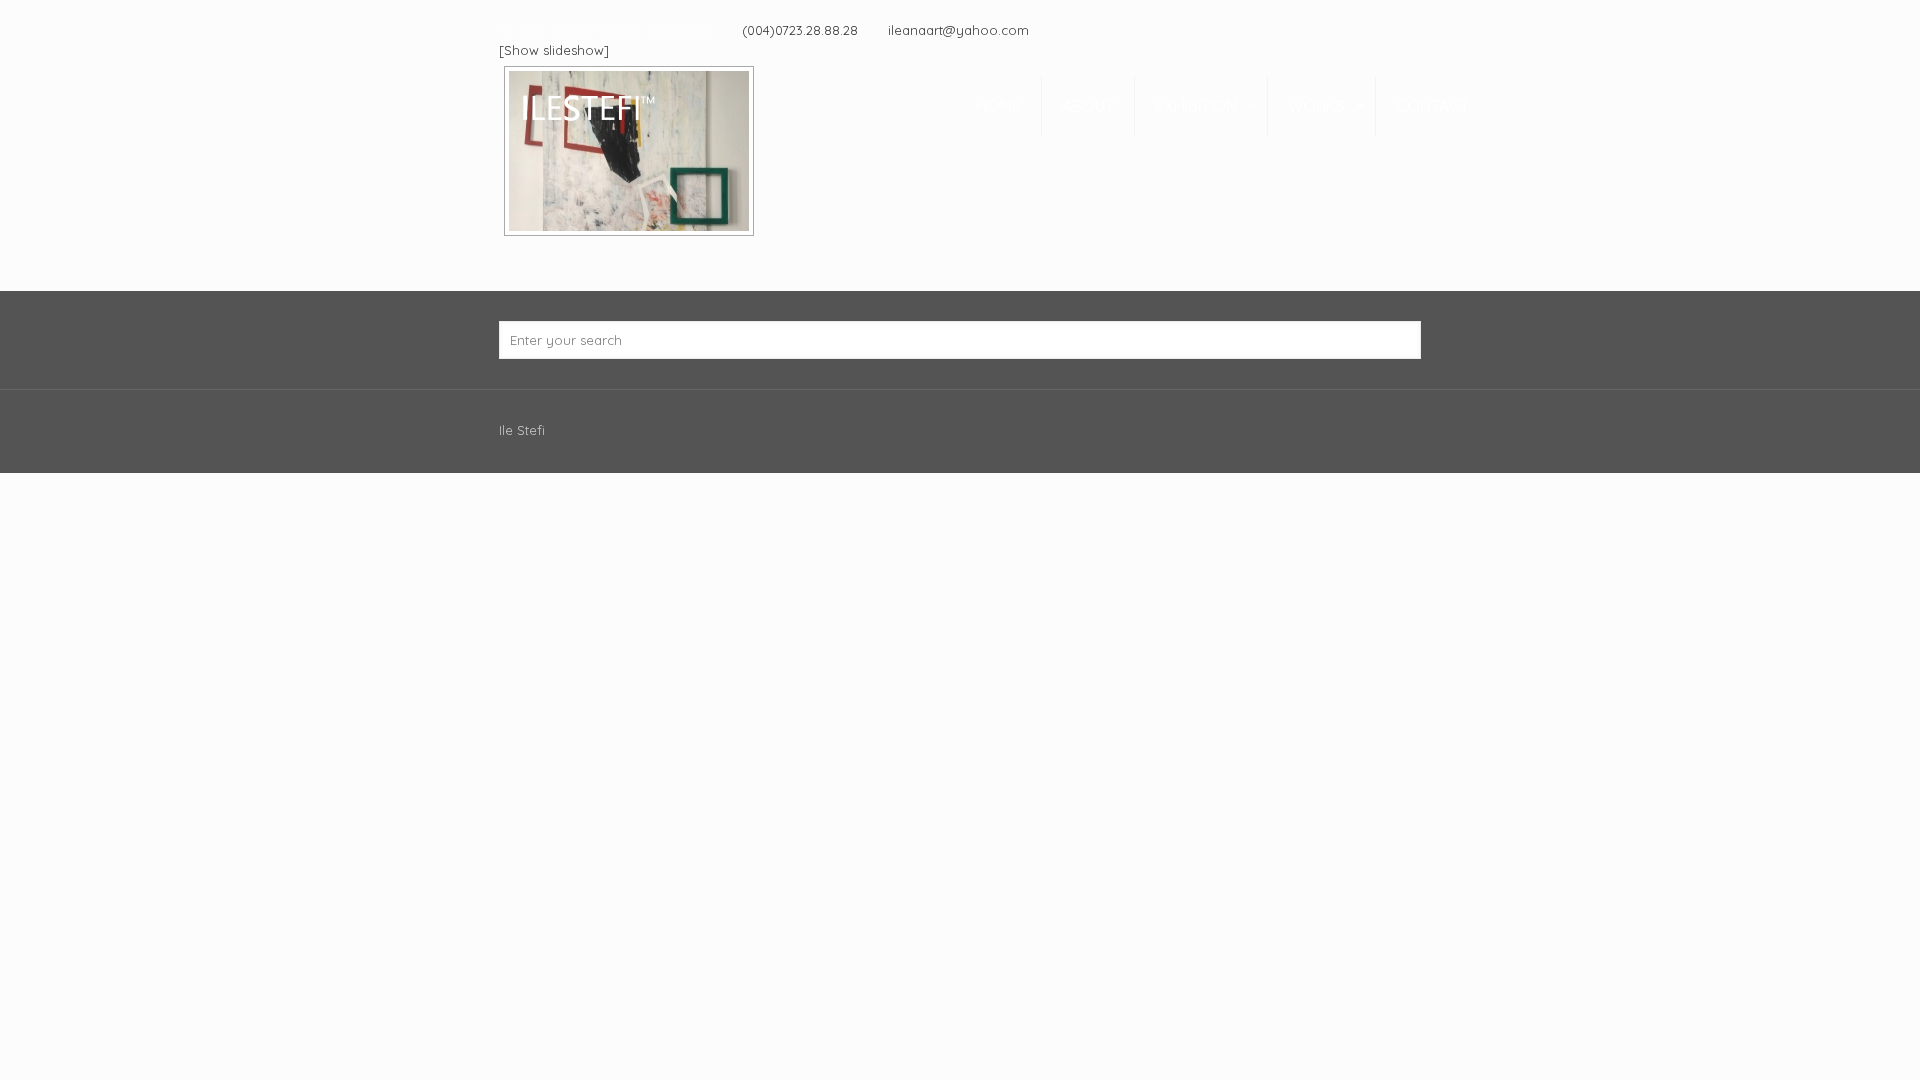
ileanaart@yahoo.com (958, 30)
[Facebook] (1410, 29)
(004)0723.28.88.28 (800, 30)
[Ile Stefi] (587, 106)
